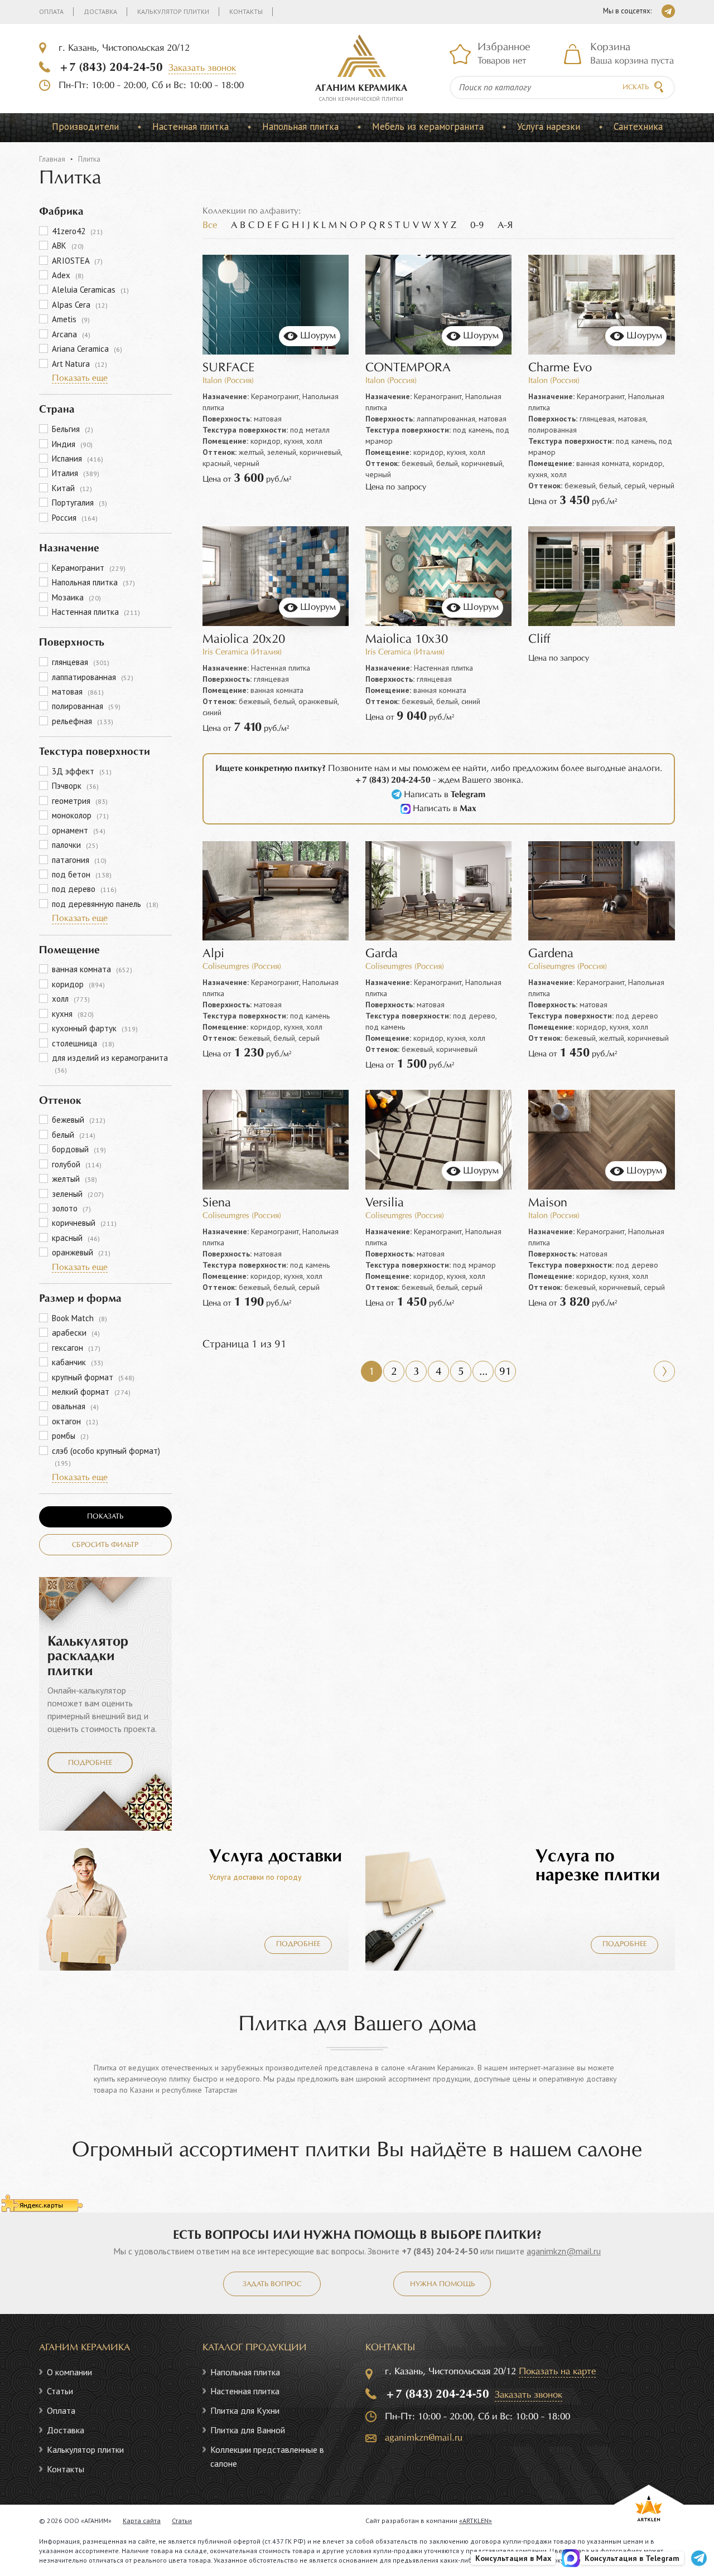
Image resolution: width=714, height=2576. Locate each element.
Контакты (246, 11)
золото (71, 1208)
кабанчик (78, 1362)
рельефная (83, 721)
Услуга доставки (276, 1857)
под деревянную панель (105, 904)
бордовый (79, 1149)
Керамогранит (89, 568)
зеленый (78, 1194)
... (483, 1372)
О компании (69, 2372)
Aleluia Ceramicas (90, 290)
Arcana (71, 334)
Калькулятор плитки (173, 11)
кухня (73, 1014)
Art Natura (79, 364)
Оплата (51, 11)
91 (505, 1372)
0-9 (477, 225)
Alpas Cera (80, 305)
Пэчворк (75, 786)
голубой (77, 1164)
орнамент (79, 830)
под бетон (82, 874)
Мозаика (76, 597)
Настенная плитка (190, 127)
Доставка (100, 11)
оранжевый (81, 1252)
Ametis (71, 319)
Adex (68, 275)
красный (76, 1238)
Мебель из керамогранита (428, 127)
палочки (75, 845)
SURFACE (228, 368)
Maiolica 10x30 (407, 640)
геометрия (80, 801)
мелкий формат (91, 1392)
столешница (83, 1043)
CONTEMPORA (408, 368)
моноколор (80, 815)
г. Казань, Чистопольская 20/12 (124, 48)
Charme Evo (560, 368)
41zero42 (77, 231)
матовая (78, 692)
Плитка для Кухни (245, 2410)
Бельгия (73, 429)
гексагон (76, 1348)
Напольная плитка (300, 127)
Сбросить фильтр (105, 1545)
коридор (78, 984)
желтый (74, 1179)
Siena (217, 1203)
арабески (76, 1333)
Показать (105, 1517)
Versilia (385, 1203)
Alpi (213, 954)
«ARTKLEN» (476, 2521)
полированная (86, 706)
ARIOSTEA (77, 261)
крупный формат (93, 1377)
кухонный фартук (95, 1028)
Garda (382, 954)
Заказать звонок (202, 68)
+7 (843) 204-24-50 (111, 67)
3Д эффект (82, 771)
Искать (636, 88)
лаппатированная (93, 677)
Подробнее (90, 1763)
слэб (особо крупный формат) (106, 1456)
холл (71, 999)
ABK (68, 246)
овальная (75, 1406)
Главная (52, 159)
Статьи (60, 2391)
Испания (78, 459)
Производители (85, 127)
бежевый (79, 1120)
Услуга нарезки (549, 127)
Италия (76, 473)
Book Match (79, 1318)
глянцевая (81, 662)
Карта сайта (142, 2521)
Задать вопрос (272, 2284)
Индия (72, 444)
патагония (79, 860)
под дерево (84, 889)
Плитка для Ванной (248, 2430)
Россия (75, 518)
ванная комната (92, 969)
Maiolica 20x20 (244, 640)
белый (74, 1135)
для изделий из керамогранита (110, 1063)
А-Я (505, 225)
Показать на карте (557, 2372)
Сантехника (638, 127)
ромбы (70, 1436)
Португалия (79, 503)
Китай (72, 488)
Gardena (551, 954)
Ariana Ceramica (87, 349)
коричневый (84, 1223)
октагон (75, 1421)
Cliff (539, 640)
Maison (548, 1203)
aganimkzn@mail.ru (564, 2251)
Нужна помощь (442, 2284)
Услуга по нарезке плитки (598, 1866)
